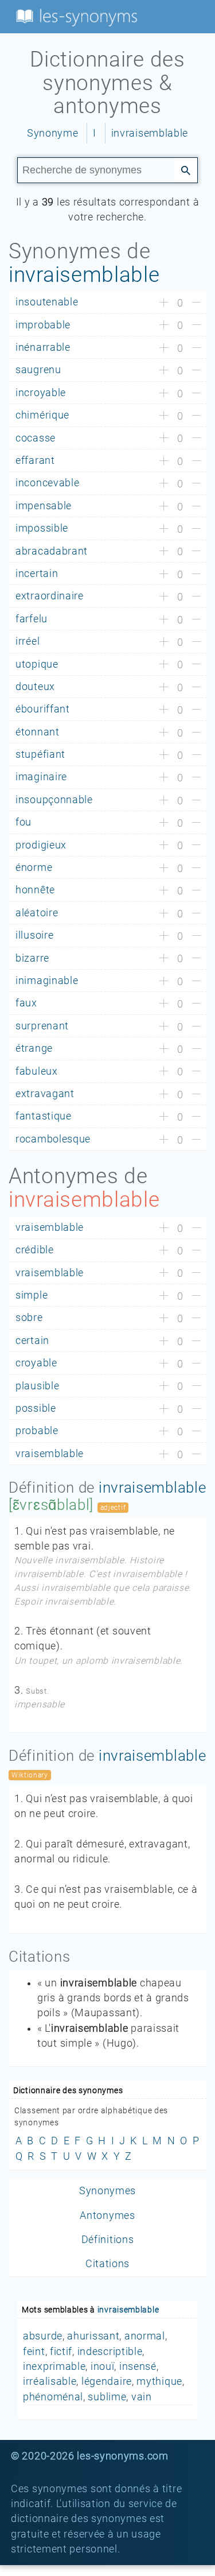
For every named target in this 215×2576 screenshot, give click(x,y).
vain (142, 2397)
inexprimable (54, 2366)
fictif (61, 2352)
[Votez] (164, 303)
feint (34, 2352)
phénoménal (53, 2397)
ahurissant (93, 2336)
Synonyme (53, 133)
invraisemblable (150, 133)
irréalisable (50, 2381)
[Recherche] (186, 169)
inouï (103, 2366)
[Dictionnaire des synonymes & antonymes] (75, 16)
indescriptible (110, 2352)
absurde (43, 2336)
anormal (145, 2336)
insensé (138, 2366)
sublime (107, 2397)
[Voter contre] (196, 303)
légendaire (107, 2381)
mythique (159, 2381)
